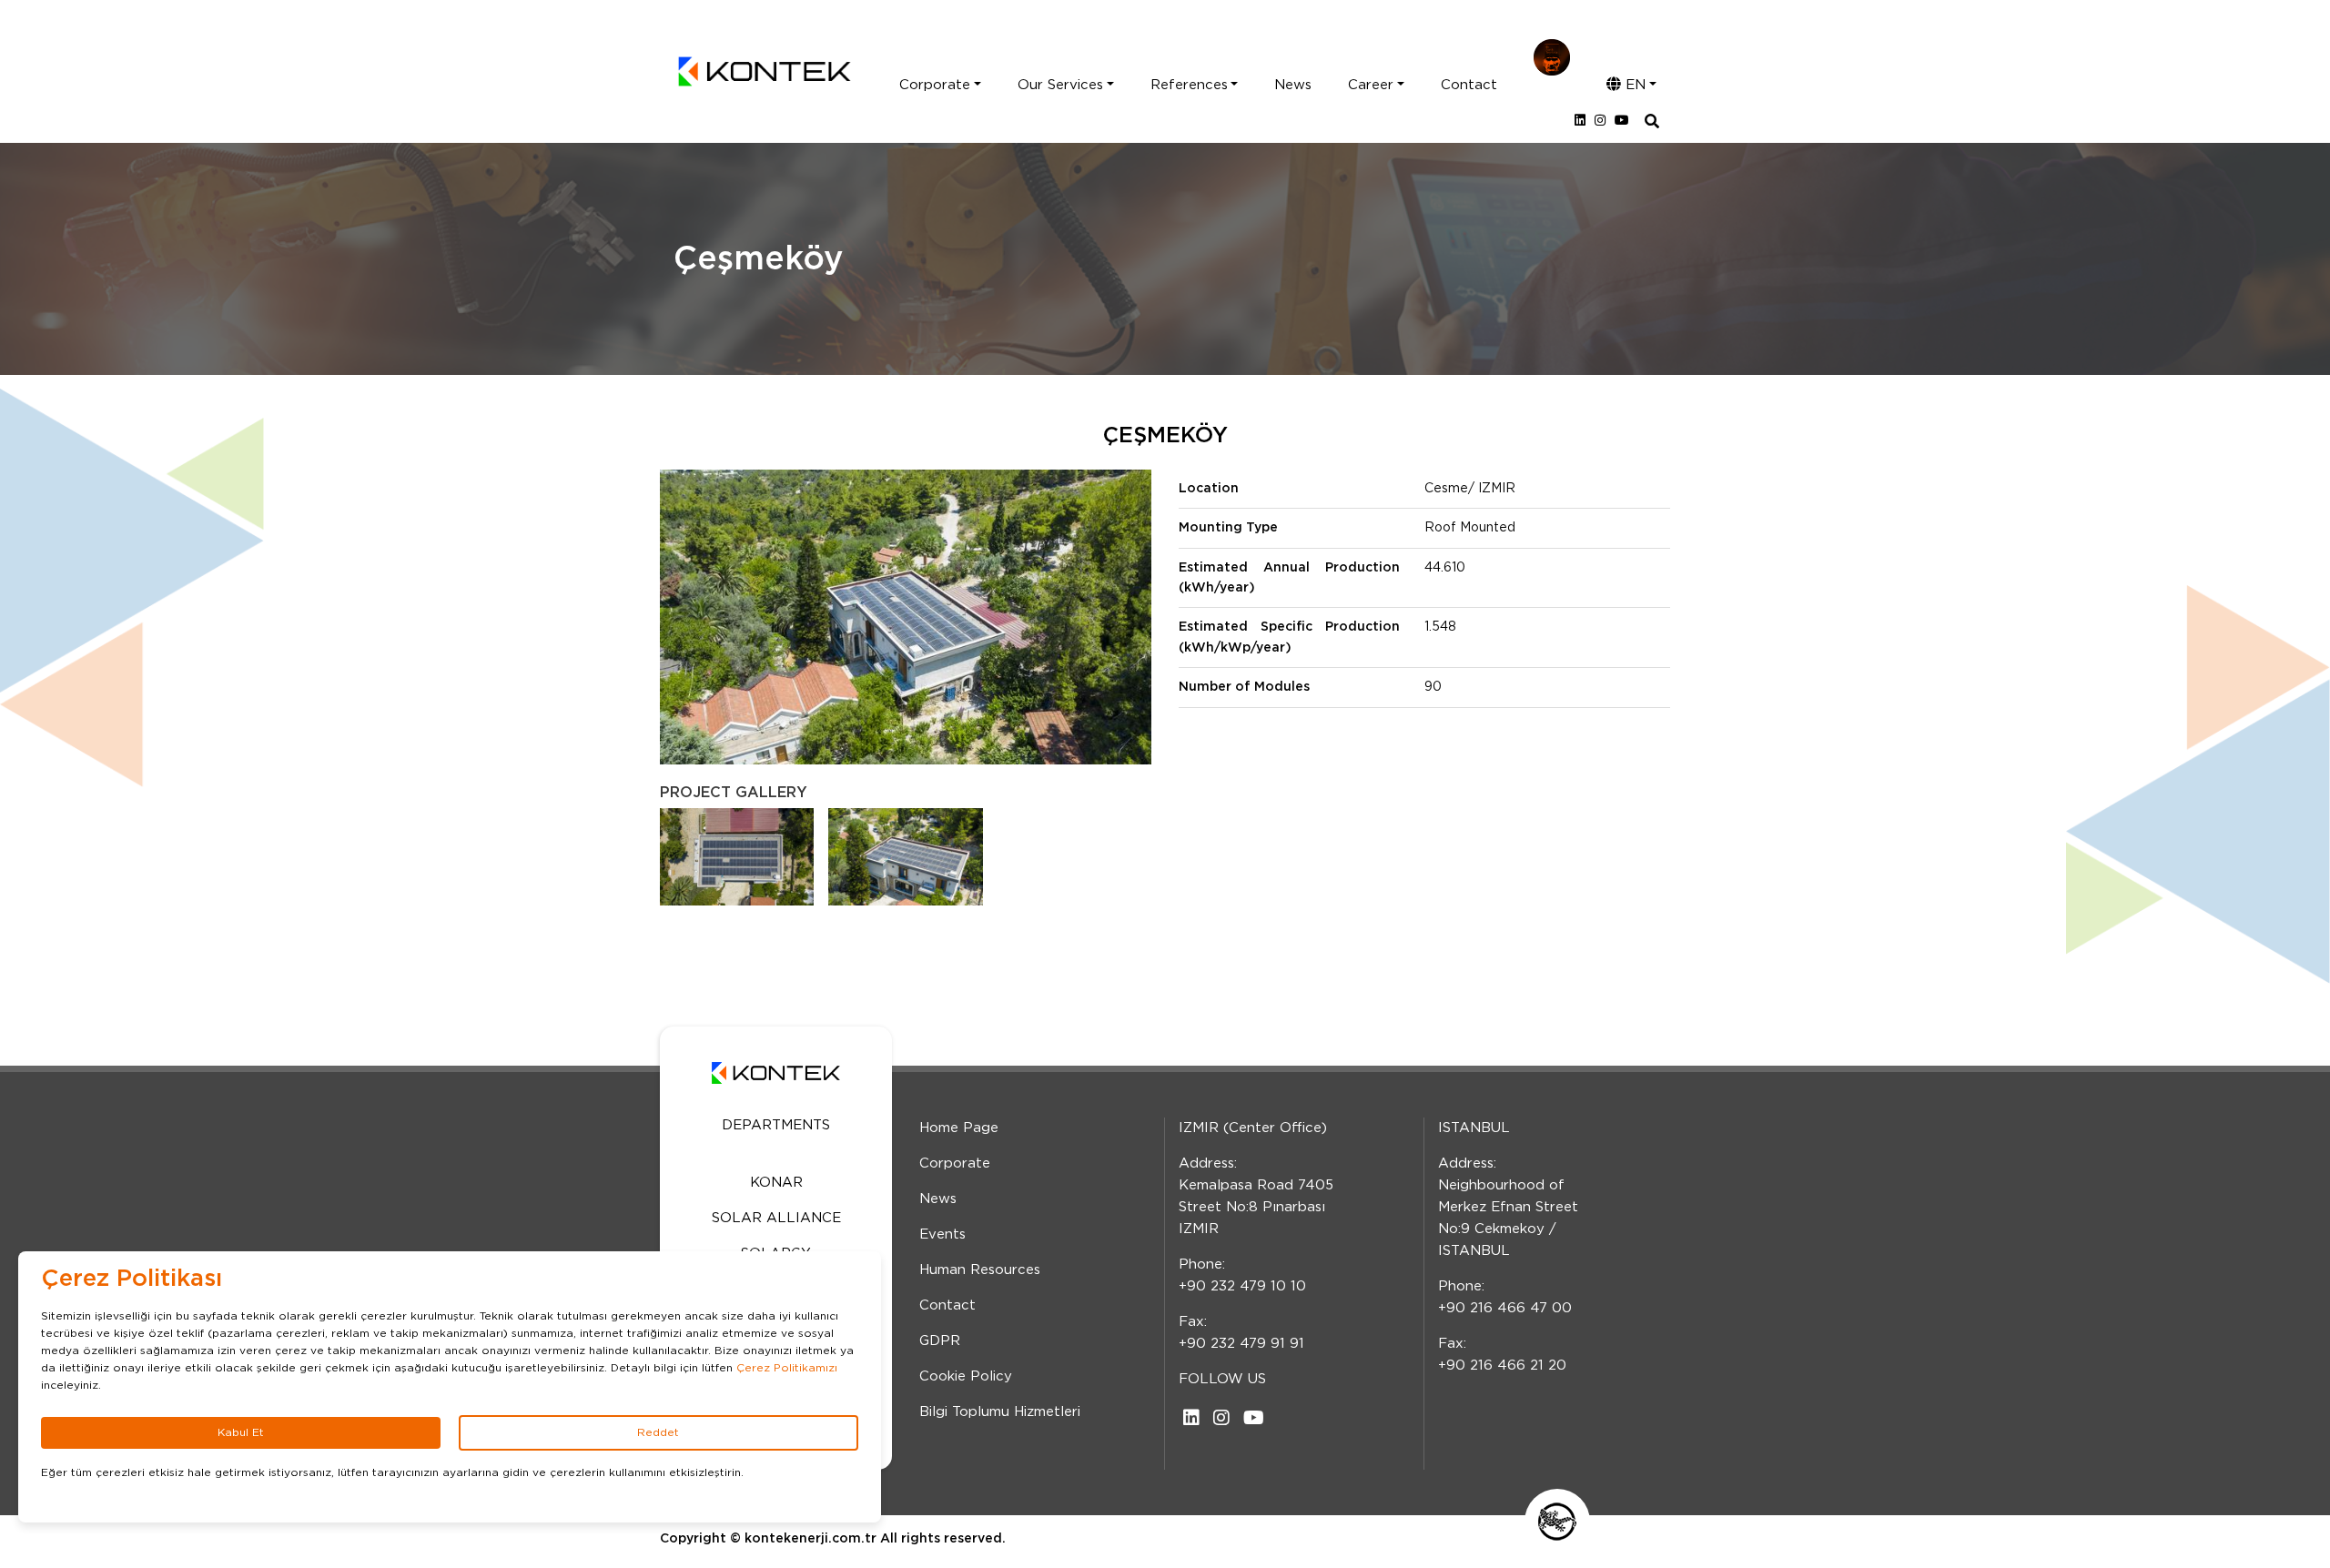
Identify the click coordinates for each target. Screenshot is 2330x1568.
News (1293, 85)
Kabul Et (241, 1432)
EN (1633, 85)
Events (942, 1234)
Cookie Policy (966, 1376)
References (1189, 85)
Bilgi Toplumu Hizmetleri (1000, 1412)
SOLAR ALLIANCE (776, 1218)
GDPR (940, 1341)
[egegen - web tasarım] (1557, 1522)
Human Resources (980, 1270)
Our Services (1060, 85)
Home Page (959, 1128)
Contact (1469, 85)
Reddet (658, 1432)
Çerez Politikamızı (787, 1368)
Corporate (935, 85)
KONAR (776, 1183)
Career (1371, 85)
